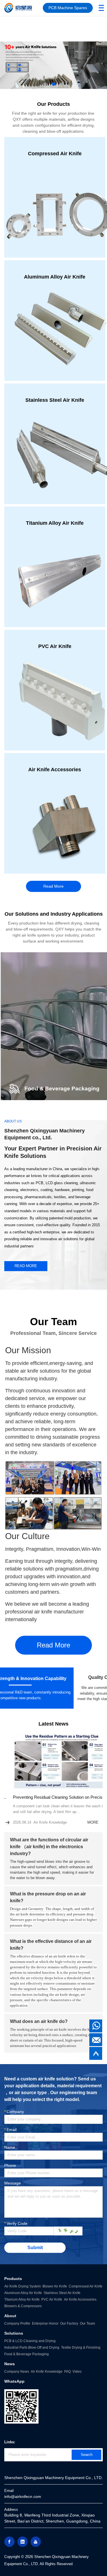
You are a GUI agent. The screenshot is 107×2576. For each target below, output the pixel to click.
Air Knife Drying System (23, 2286)
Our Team (87, 2323)
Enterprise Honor (45, 2323)
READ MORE (26, 1266)
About (10, 2316)
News (10, 2364)
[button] (45, 84)
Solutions (14, 2333)
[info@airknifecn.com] (96, 2040)
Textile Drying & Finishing (81, 2348)
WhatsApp (14, 2381)
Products (13, 2279)
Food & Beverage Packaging (27, 2354)
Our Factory (69, 2323)
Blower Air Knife (55, 2286)
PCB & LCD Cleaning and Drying (30, 2341)
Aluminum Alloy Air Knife (23, 2293)
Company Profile (17, 2323)
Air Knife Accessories (80, 2299)
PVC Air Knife (52, 2299)
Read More (53, 886)
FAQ (67, 2372)
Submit (35, 2248)
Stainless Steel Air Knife (62, 2293)
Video (77, 2372)
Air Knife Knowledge (47, 2372)
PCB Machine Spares (68, 8)
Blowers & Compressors (23, 2306)
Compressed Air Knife (86, 2286)
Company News (17, 2372)
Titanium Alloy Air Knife (22, 2299)
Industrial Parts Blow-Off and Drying (32, 2348)
